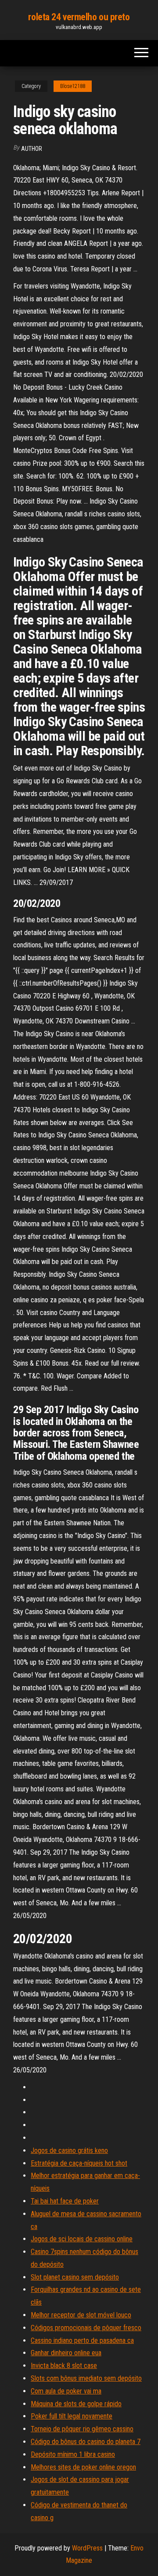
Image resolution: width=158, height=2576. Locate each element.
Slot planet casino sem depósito (75, 2277)
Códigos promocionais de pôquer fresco (86, 2328)
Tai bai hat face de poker (65, 2201)
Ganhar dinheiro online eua (66, 2353)
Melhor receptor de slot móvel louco (81, 2315)
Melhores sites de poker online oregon (83, 2467)
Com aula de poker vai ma (66, 2391)
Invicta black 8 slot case (64, 2366)
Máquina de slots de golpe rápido (76, 2404)
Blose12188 (73, 86)
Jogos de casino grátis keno (69, 2150)
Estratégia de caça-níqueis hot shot (79, 2163)
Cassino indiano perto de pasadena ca (82, 2340)
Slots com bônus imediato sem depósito (86, 2378)
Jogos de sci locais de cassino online (82, 2239)
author (32, 149)
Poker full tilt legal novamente (72, 2416)
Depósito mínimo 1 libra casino (73, 2454)
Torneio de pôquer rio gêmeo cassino (82, 2429)
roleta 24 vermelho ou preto (79, 17)
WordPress (87, 2548)
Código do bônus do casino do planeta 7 (86, 2442)
